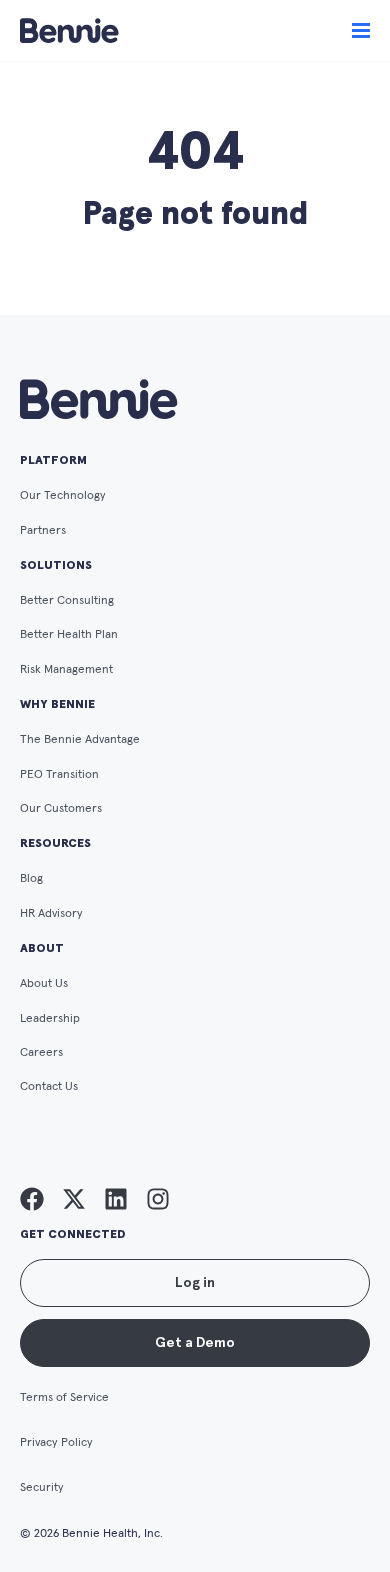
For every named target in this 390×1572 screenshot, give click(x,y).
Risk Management (66, 670)
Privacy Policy (56, 1443)
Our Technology (63, 496)
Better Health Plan (69, 635)
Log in (195, 1283)
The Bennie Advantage (80, 740)
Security (42, 1488)
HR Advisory (51, 914)
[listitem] (32, 1199)
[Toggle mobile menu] (361, 31)
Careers (41, 1053)
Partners (43, 531)
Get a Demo (195, 1343)
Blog (31, 879)
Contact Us (49, 1087)
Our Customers (61, 809)
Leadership (50, 1019)
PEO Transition (59, 775)
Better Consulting (67, 601)
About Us (44, 984)
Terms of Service (64, 1398)
